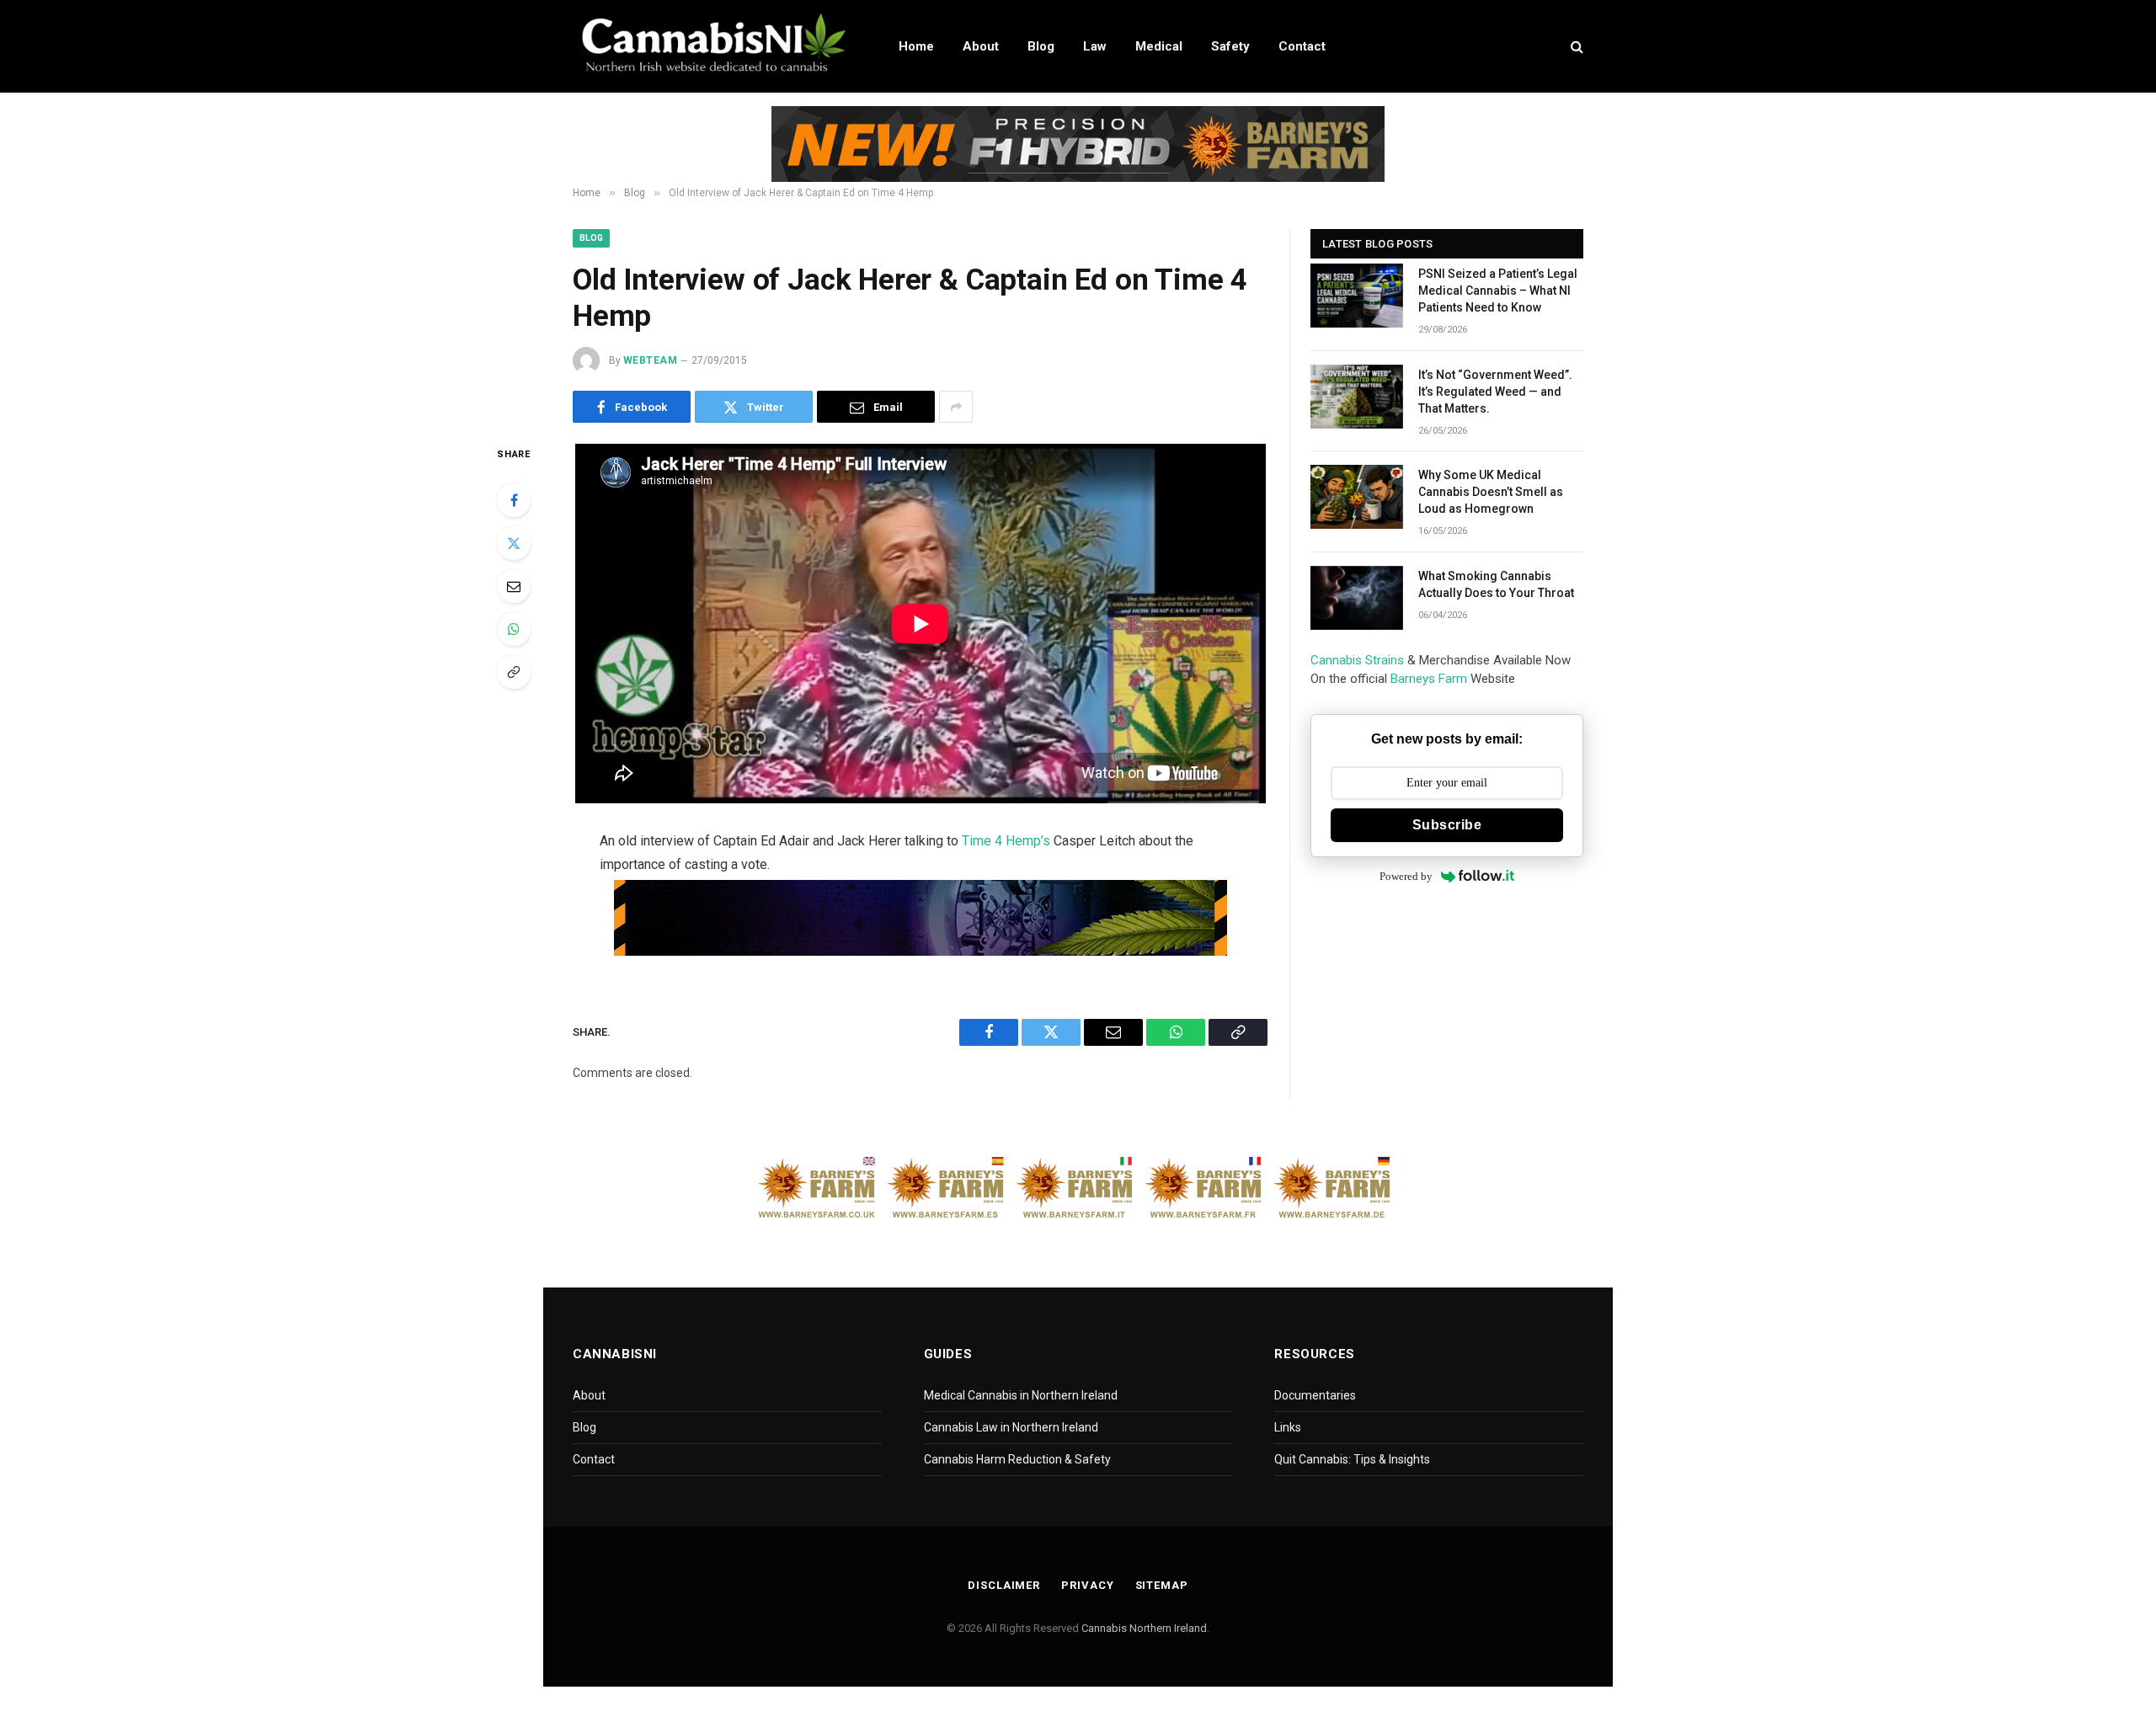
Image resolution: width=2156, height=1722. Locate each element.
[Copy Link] (514, 672)
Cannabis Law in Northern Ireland (1011, 1427)
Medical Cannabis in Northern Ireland (1021, 1395)
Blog (1041, 46)
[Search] (1575, 47)
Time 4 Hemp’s (1006, 841)
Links (1288, 1427)
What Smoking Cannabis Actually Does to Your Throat (1496, 584)
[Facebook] (514, 500)
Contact (1302, 46)
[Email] (514, 586)
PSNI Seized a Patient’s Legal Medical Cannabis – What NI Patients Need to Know (1498, 291)
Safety (1230, 46)
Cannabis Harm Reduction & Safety (1017, 1459)
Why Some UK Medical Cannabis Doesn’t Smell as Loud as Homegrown (1491, 492)
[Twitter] (514, 543)
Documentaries (1315, 1395)
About (981, 46)
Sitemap (1162, 1585)
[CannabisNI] (714, 46)
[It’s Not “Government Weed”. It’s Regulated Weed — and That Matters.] (1357, 397)
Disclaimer (1004, 1585)
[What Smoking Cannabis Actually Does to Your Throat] (1357, 598)
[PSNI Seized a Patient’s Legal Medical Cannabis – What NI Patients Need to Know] (1357, 296)
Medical (1159, 46)
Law (1095, 46)
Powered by (1406, 876)
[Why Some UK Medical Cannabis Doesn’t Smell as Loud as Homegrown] (1357, 497)
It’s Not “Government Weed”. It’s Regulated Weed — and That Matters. (1495, 392)
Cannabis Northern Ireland (1144, 1628)
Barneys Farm (1429, 679)
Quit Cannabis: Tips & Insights (1352, 1459)
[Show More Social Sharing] (956, 407)
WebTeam (650, 360)
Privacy (1087, 1585)
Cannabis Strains (1357, 660)
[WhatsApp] (514, 629)
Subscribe (1447, 825)
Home (916, 46)
